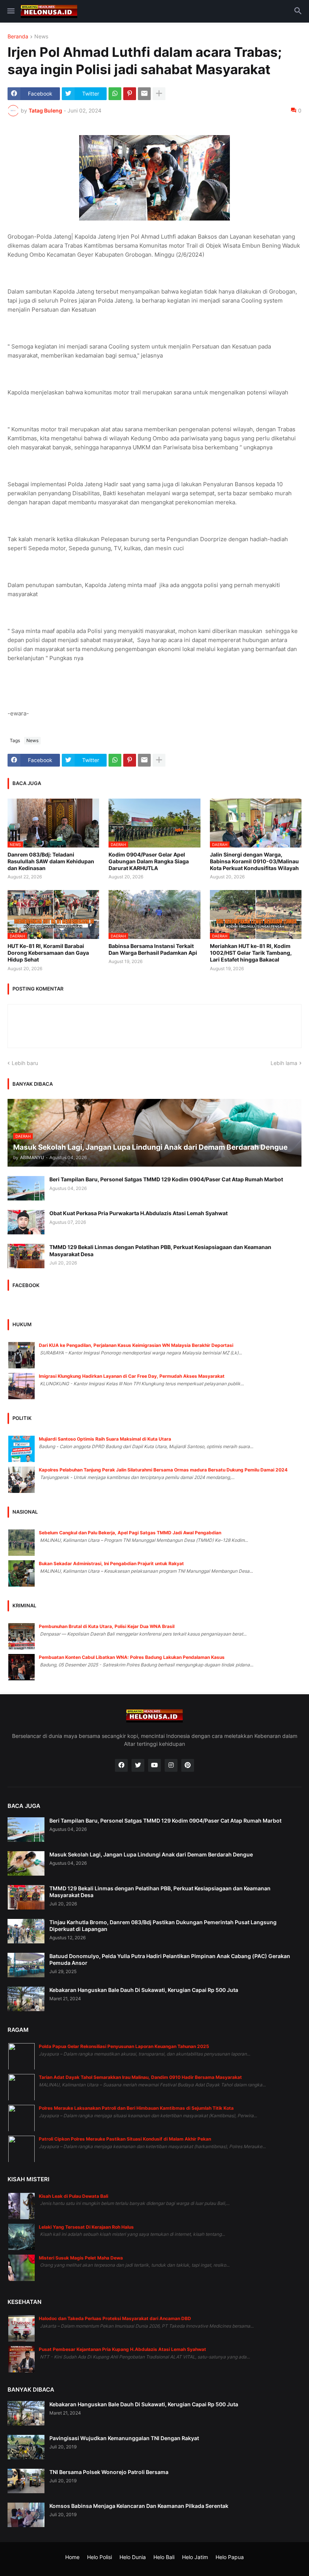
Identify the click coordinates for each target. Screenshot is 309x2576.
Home (72, 2557)
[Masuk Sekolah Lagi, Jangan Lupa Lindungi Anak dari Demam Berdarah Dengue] (26, 1863)
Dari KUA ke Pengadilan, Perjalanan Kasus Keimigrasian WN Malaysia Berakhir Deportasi (136, 1345)
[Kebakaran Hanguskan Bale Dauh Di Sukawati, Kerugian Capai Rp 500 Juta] (26, 1999)
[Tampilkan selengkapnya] (159, 94)
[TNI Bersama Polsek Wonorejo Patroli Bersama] (26, 2481)
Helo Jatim (195, 2557)
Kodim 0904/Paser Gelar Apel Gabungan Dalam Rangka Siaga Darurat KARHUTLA (149, 861)
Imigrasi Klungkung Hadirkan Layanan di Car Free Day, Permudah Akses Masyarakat (132, 1376)
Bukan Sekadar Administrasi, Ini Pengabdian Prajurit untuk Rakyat (111, 1563)
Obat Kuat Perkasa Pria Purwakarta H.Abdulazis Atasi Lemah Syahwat (138, 1213)
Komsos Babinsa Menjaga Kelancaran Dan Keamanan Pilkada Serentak (139, 2506)
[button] (10, 11)
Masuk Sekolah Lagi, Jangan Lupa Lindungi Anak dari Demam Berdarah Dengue (151, 1854)
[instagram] (171, 1765)
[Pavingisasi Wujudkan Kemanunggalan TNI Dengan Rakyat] (26, 2447)
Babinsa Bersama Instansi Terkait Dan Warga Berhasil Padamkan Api (153, 949)
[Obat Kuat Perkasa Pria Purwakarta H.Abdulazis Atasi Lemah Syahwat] (26, 1222)
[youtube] (154, 1765)
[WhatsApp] (115, 94)
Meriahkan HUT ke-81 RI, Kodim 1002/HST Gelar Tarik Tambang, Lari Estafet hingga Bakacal (251, 953)
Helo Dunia (133, 2557)
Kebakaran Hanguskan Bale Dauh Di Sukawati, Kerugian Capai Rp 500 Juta (144, 1990)
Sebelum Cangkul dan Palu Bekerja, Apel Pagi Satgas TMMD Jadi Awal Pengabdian (130, 1533)
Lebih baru (25, 1063)
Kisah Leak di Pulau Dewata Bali (73, 2196)
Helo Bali (164, 2557)
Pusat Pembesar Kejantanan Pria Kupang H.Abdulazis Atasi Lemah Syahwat (122, 2349)
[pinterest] (188, 1765)
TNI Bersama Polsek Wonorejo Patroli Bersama (109, 2472)
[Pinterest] (130, 94)
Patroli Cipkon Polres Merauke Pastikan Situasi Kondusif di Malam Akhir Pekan (125, 2139)
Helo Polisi (99, 2557)
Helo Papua (230, 2557)
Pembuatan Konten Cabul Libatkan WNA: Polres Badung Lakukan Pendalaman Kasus (132, 1657)
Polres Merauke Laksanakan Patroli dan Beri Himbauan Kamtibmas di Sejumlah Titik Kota (136, 2108)
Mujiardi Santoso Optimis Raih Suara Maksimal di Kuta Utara (105, 1439)
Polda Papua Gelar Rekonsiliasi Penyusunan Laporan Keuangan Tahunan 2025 (124, 2046)
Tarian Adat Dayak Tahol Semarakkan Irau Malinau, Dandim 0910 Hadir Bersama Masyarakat (140, 2077)
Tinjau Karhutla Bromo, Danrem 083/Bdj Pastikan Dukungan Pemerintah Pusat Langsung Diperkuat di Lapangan (163, 1926)
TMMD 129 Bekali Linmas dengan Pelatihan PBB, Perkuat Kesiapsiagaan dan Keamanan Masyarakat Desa (160, 1250)
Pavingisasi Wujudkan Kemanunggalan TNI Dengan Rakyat (124, 2438)
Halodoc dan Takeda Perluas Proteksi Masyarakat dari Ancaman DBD (115, 2318)
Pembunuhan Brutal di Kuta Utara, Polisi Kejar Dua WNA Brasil (107, 1626)
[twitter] (138, 1765)
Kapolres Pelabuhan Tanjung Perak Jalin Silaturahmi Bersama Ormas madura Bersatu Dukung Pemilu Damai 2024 (163, 1470)
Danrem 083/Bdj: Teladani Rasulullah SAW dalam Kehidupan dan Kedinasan (51, 861)
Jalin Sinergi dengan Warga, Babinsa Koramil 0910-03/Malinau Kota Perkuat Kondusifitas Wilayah (254, 861)
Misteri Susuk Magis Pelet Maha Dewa (81, 2258)
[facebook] (121, 1765)
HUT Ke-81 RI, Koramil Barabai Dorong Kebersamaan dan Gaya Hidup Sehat (48, 953)
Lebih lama (284, 1063)
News (41, 37)
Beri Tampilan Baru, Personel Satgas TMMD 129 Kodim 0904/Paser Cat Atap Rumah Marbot (166, 1179)
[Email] (144, 94)
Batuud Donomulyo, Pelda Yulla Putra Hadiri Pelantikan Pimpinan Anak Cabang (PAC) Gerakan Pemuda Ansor (170, 1959)
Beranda (18, 37)
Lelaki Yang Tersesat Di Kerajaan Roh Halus (86, 2227)
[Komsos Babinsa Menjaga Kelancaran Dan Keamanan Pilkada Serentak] (26, 2515)
